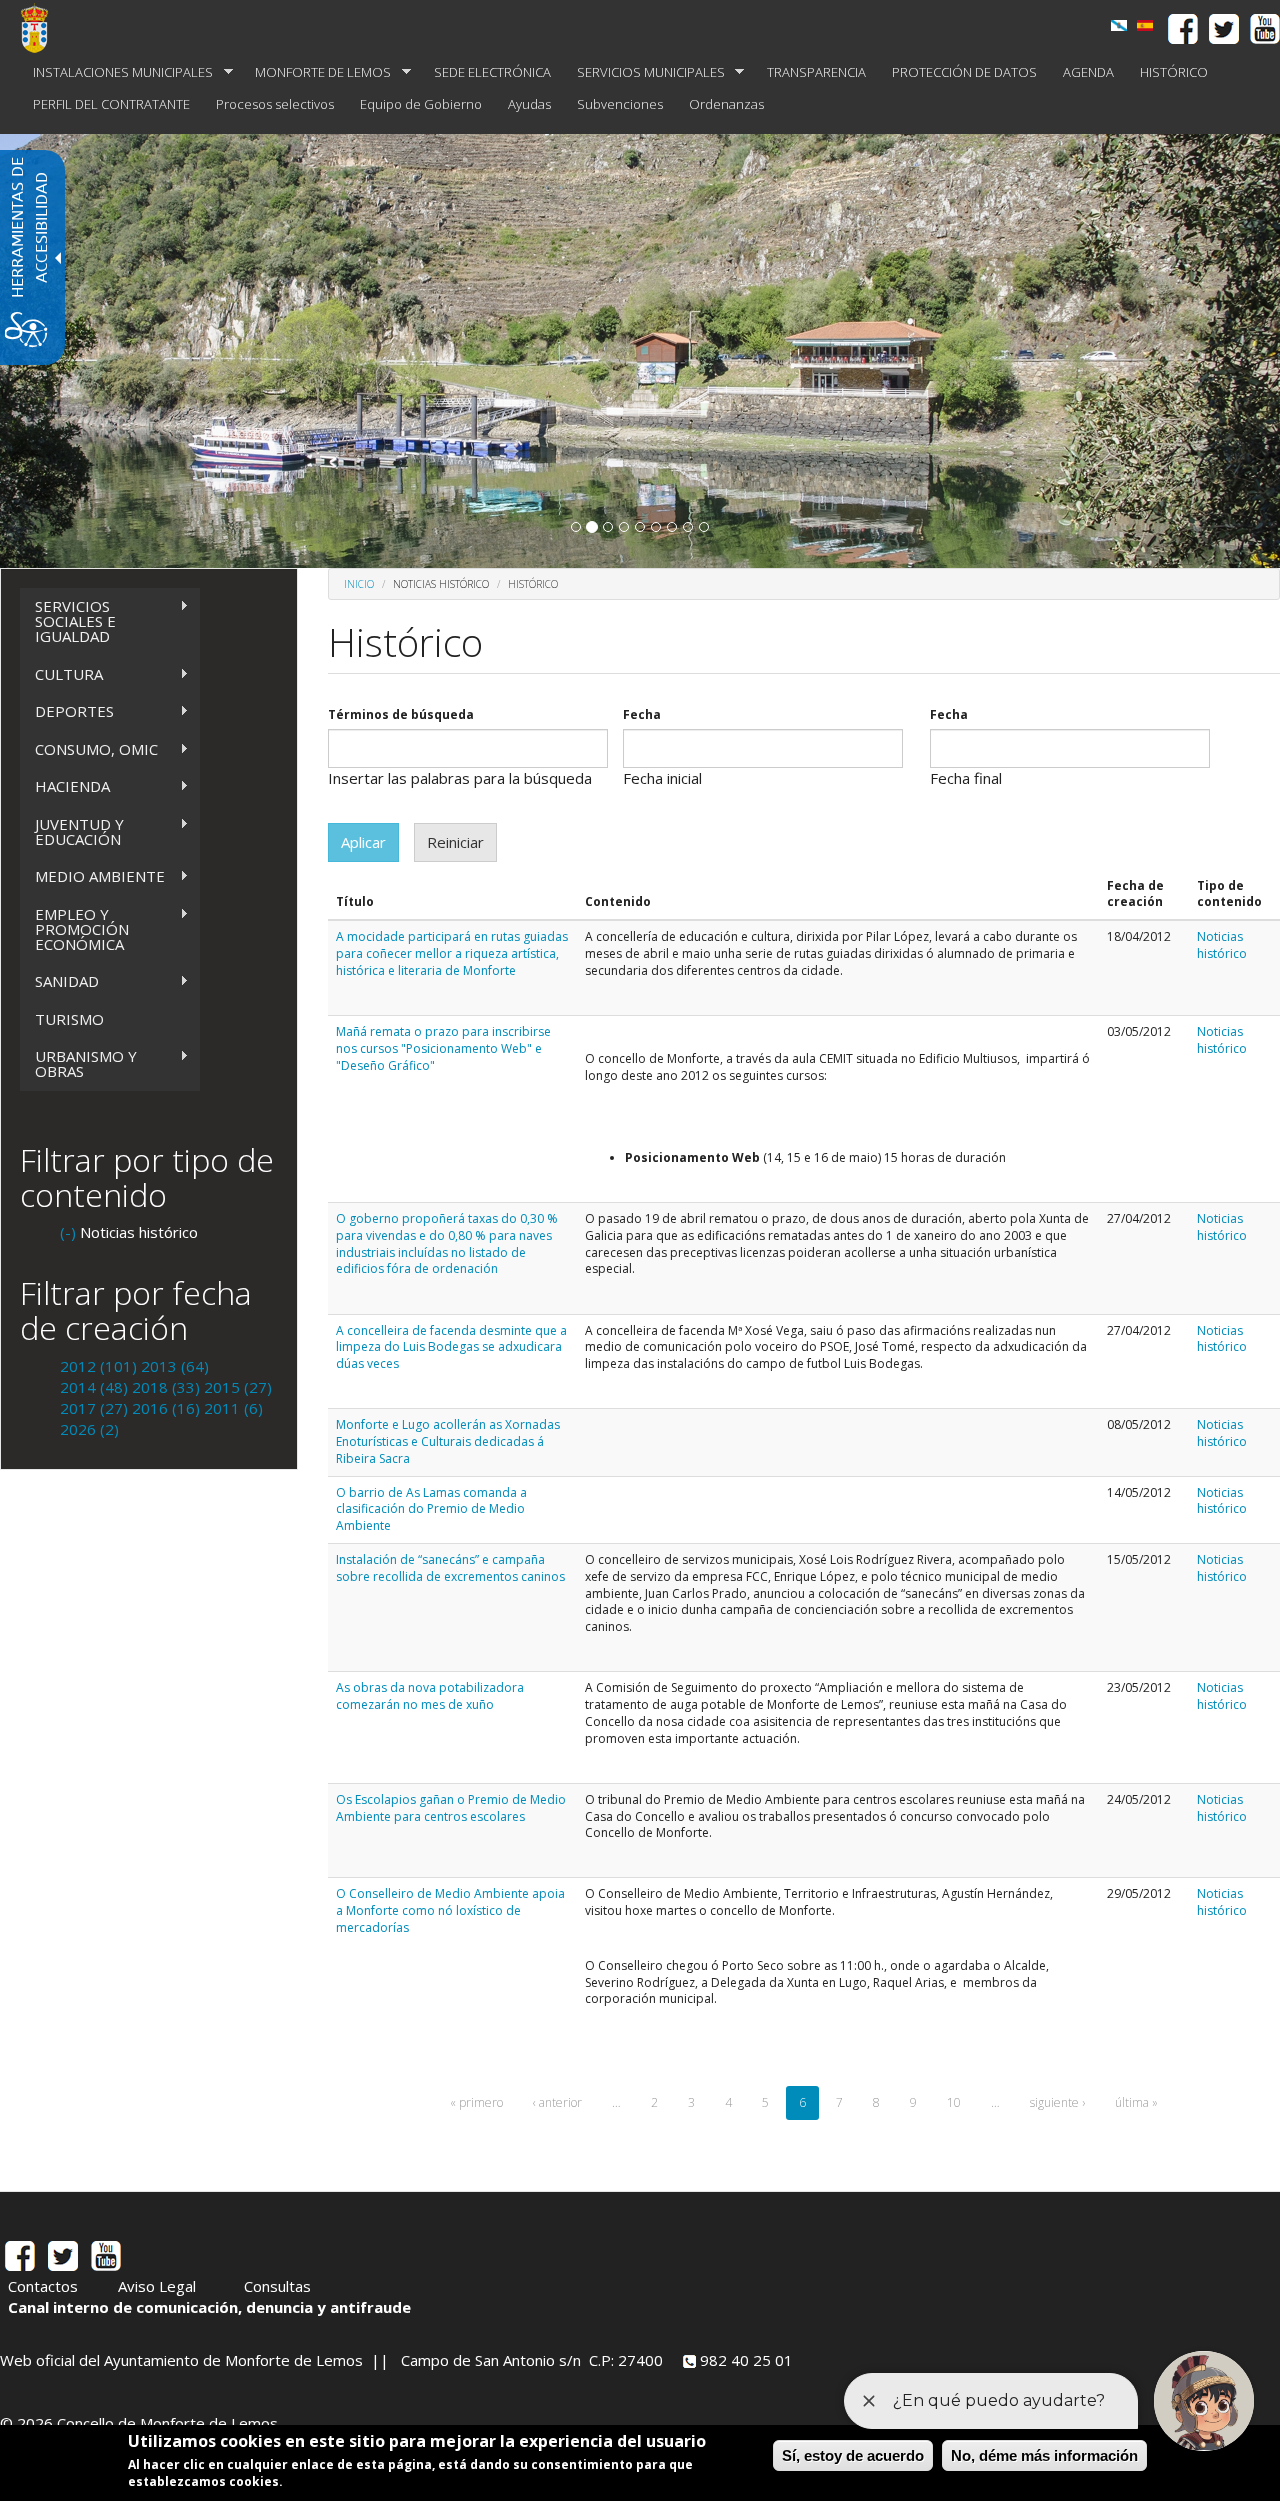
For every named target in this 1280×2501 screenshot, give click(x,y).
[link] (1145, 25)
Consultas (277, 2286)
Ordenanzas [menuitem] (726, 104)
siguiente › (1057, 2102)
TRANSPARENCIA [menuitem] (816, 72)
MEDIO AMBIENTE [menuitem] (92, 876)
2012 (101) (98, 1366)
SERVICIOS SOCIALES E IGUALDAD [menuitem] (68, 621)
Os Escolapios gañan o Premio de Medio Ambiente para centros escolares (451, 1808)
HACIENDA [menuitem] (65, 786)
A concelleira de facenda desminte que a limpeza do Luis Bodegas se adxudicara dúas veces (451, 1347)
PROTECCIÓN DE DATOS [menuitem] (964, 72)
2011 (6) (233, 1408)
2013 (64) (175, 1366)
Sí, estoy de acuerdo (853, 2455)
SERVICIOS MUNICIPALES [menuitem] (644, 72)
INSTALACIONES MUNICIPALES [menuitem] (116, 72)
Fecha (642, 715)
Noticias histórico (1222, 945)
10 (954, 2102)
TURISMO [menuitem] (69, 1019)
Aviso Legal (157, 2286)
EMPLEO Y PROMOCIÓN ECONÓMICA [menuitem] (74, 929)
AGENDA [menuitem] (1088, 72)
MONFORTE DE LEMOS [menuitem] (316, 72)
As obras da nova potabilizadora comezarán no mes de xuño (430, 1696)
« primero (476, 2102)
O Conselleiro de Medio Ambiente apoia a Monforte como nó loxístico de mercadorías (450, 1910)
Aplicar (363, 842)
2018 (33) (166, 1387)
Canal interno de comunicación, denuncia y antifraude (209, 2307)
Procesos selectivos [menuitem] (275, 104)
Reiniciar (455, 842)
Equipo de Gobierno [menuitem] (421, 104)
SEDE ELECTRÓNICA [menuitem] (492, 72)
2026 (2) (89, 1429)
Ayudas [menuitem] (529, 104)
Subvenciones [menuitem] (620, 104)
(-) (70, 1232)
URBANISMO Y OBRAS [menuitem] (78, 1063)
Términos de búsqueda (401, 715)
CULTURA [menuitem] (61, 674)
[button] (576, 527)
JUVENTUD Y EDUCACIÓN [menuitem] (72, 831)
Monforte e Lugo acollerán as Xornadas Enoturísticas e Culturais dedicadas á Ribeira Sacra (448, 1441)
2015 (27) (238, 1387)
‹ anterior (557, 2102)
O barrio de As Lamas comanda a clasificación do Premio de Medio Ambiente (431, 1509)
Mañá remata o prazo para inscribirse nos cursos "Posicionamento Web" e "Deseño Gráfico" (443, 1048)
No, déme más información (1044, 2455)
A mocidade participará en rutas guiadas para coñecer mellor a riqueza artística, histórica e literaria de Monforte (452, 953)
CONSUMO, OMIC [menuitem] (89, 749)
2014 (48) (94, 1387)
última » (1136, 2102)
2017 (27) (94, 1408)
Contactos (43, 2286)
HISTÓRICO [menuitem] (1174, 72)
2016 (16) (166, 1408)
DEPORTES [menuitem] (67, 711)
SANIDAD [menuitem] (59, 981)
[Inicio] (42, 28)
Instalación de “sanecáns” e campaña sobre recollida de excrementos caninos (450, 1568)
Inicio (359, 584)
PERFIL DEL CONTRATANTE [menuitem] (111, 104)
